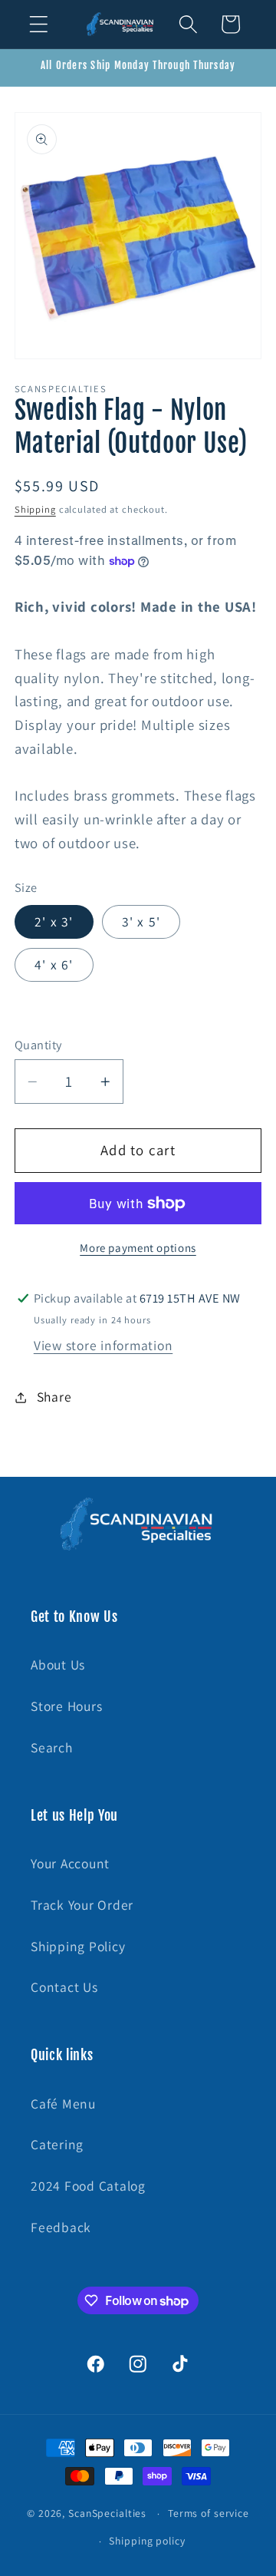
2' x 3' (54, 921)
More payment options (138, 1248)
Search (52, 1747)
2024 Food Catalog (88, 2186)
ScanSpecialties (107, 2513)
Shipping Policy (78, 1946)
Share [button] (54, 1397)
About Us (58, 1664)
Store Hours (66, 1706)
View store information (103, 1345)
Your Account (70, 1863)
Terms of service (209, 2513)
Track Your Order (82, 1905)
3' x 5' (141, 921)
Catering (57, 2144)
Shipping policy (147, 2541)
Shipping (35, 509)
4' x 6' (54, 964)
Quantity (38, 1045)
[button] (39, 24)
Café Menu (63, 2104)
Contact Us (64, 1987)
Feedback (61, 2227)
